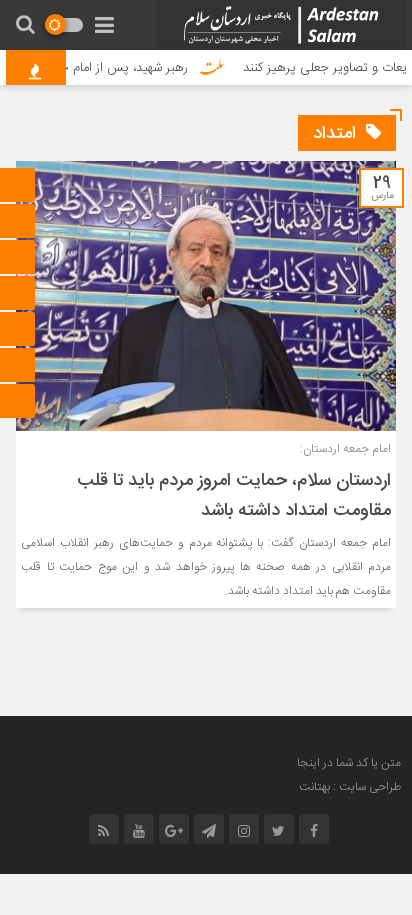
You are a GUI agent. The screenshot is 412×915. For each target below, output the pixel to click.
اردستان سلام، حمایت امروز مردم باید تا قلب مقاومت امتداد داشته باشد (234, 496)
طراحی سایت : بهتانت (350, 787)
